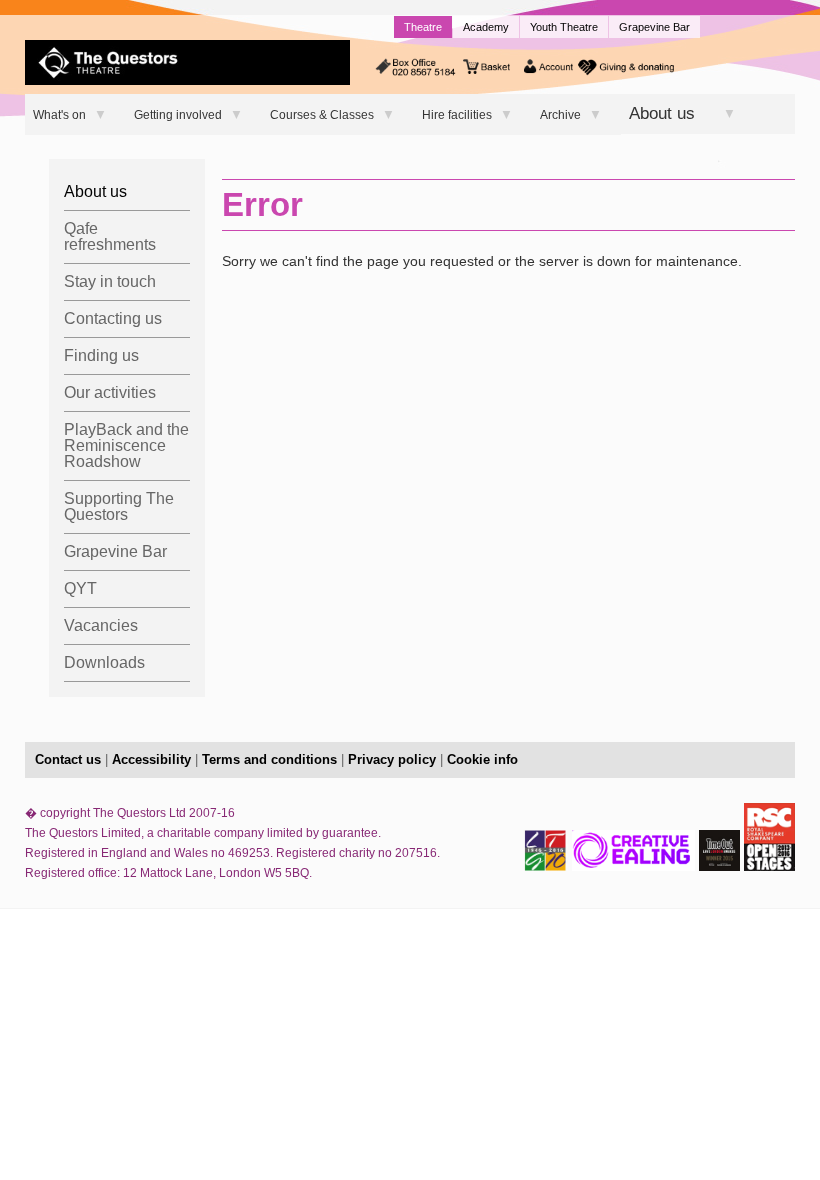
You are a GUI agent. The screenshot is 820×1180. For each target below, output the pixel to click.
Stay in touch (110, 281)
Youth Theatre (564, 27)
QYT (80, 588)
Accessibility (151, 759)
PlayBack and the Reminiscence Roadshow (126, 445)
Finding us (101, 355)
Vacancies (101, 625)
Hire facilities (457, 115)
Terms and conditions (269, 759)
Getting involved (178, 115)
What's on (59, 115)
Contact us (68, 759)
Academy (486, 27)
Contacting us (113, 318)
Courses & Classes (322, 115)
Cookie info (482, 759)
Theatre (423, 27)
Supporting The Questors (119, 506)
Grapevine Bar (654, 27)
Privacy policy (392, 759)
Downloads (104, 662)
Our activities (110, 392)
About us (662, 113)
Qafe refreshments (110, 236)
